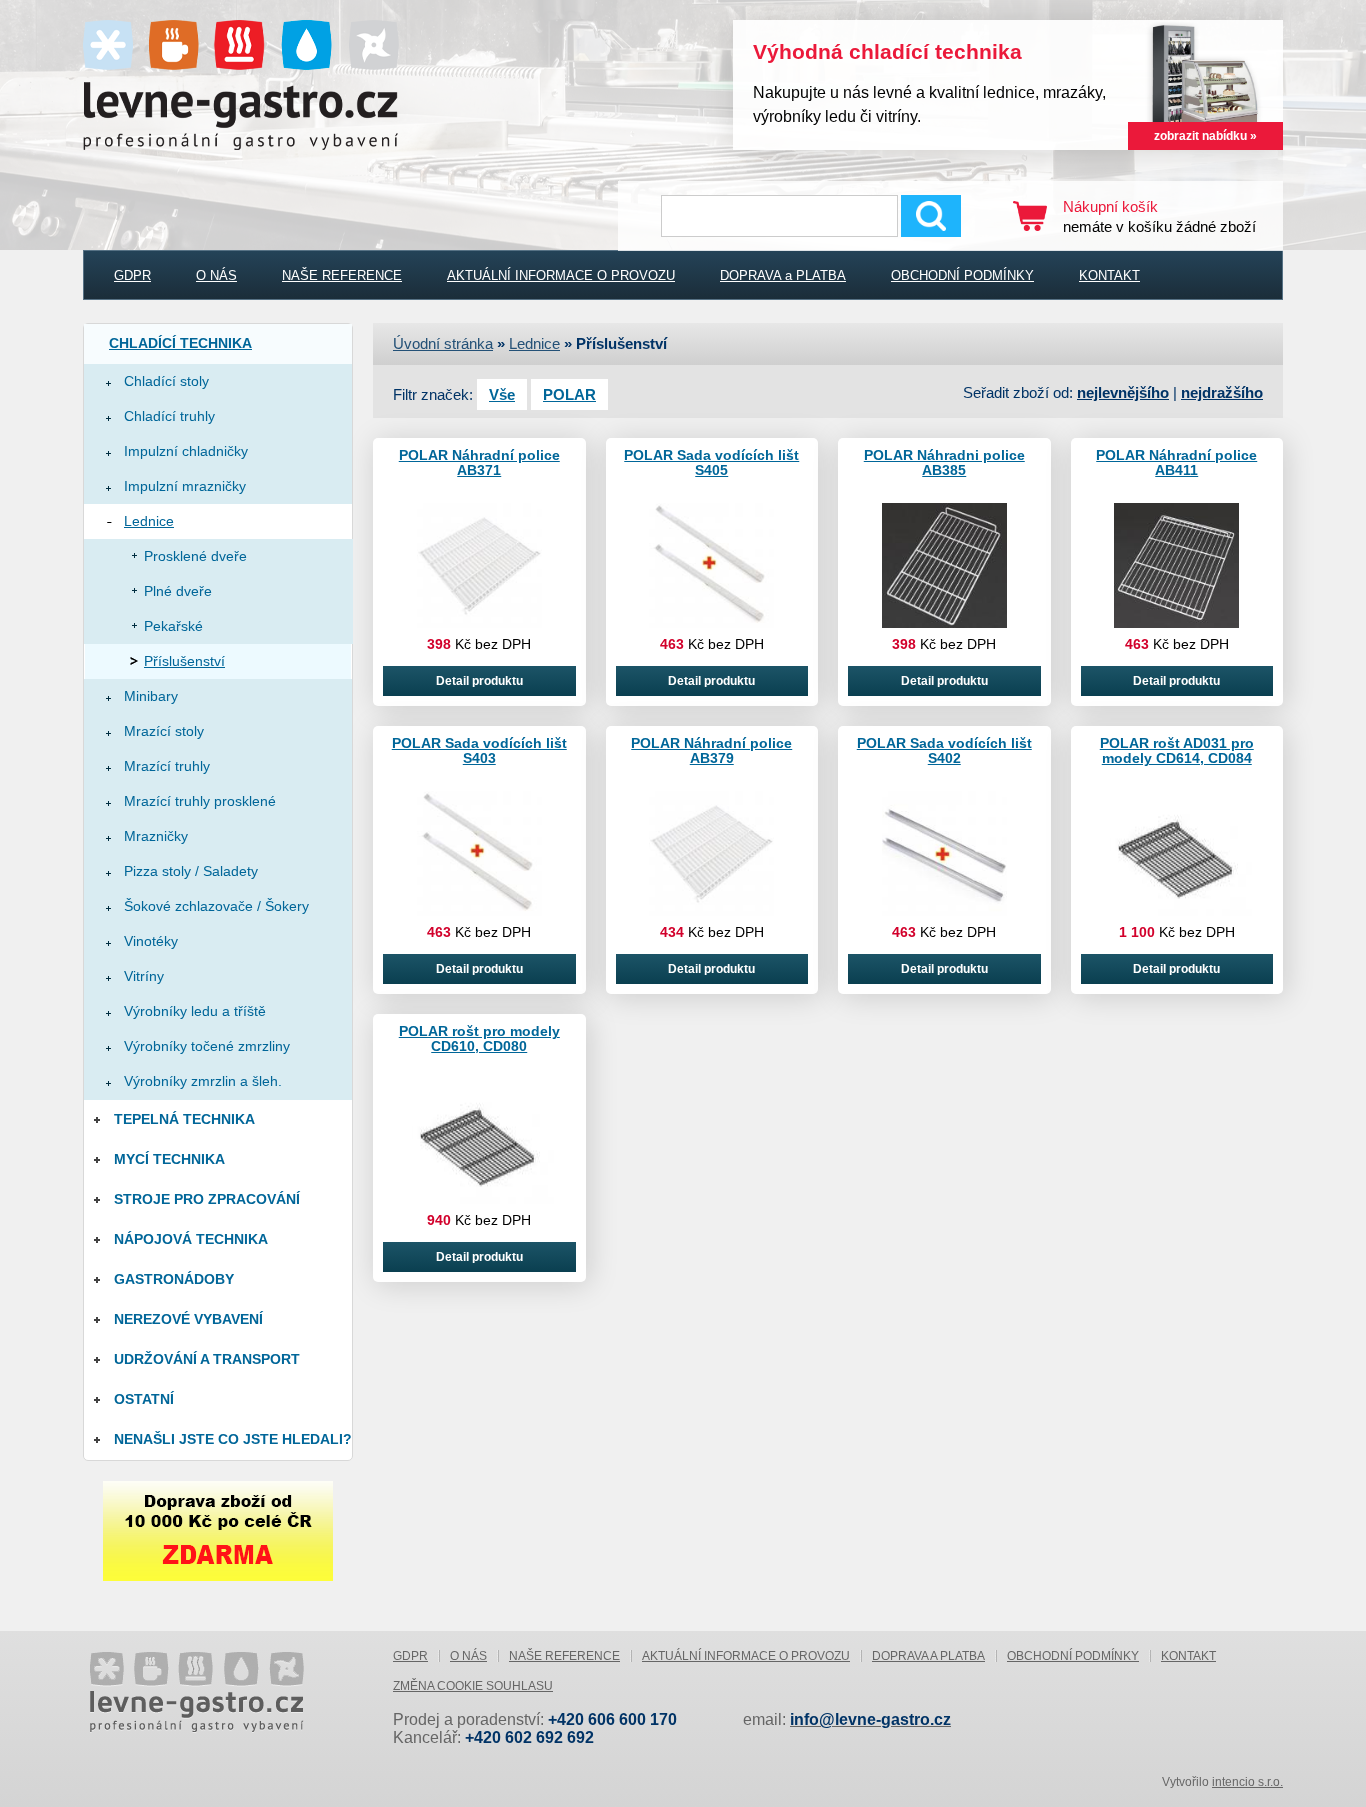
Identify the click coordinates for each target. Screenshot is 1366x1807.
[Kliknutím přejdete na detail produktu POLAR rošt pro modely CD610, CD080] (479, 1200)
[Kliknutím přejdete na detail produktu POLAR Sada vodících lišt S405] (711, 624)
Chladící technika (180, 343)
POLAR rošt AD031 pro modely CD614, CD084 (1177, 750)
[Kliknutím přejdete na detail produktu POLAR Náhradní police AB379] (711, 912)
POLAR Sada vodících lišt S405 (711, 462)
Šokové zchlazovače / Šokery (216, 906)
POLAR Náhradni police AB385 (944, 462)
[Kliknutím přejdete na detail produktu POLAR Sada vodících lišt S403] (479, 912)
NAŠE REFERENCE (342, 275)
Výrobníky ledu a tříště (195, 1011)
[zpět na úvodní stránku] (233, 1684)
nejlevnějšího (1123, 392)
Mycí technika (169, 1159)
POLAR (569, 394)
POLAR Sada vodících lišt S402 (944, 750)
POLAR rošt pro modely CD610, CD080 (479, 1038)
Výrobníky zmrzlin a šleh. (203, 1081)
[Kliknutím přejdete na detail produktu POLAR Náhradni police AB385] (944, 624)
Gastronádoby (174, 1279)
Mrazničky (156, 836)
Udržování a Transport (207, 1359)
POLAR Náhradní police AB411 (1176, 462)
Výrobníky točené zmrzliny (207, 1046)
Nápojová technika (191, 1239)
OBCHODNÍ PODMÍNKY (962, 275)
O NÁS (216, 275)
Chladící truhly (169, 416)
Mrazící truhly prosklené (200, 801)
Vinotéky (151, 941)
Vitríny (144, 976)
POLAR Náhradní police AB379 (711, 750)
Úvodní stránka (443, 343)
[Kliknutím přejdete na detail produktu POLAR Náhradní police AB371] (479, 624)
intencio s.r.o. (1247, 1782)
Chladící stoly (166, 381)
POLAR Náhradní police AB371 (479, 462)
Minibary (151, 696)
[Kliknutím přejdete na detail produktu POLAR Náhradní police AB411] (1176, 624)
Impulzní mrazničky (185, 486)
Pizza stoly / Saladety (191, 871)
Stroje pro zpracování (207, 1199)
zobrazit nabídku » (1205, 136)
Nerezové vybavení (188, 1319)
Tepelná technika (184, 1119)
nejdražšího (1222, 392)
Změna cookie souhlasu (473, 1686)
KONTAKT (1109, 275)
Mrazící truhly (167, 766)
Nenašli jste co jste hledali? (233, 1439)
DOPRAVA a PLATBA (783, 275)
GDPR (132, 275)
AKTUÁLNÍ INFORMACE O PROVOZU (561, 275)
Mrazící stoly (164, 731)
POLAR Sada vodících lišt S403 (479, 750)
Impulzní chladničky (186, 451)
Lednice (149, 521)
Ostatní (144, 1399)
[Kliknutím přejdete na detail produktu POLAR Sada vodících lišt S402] (944, 912)
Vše (502, 394)
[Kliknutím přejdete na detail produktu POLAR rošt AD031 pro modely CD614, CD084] (1177, 912)
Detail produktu (479, 681)
